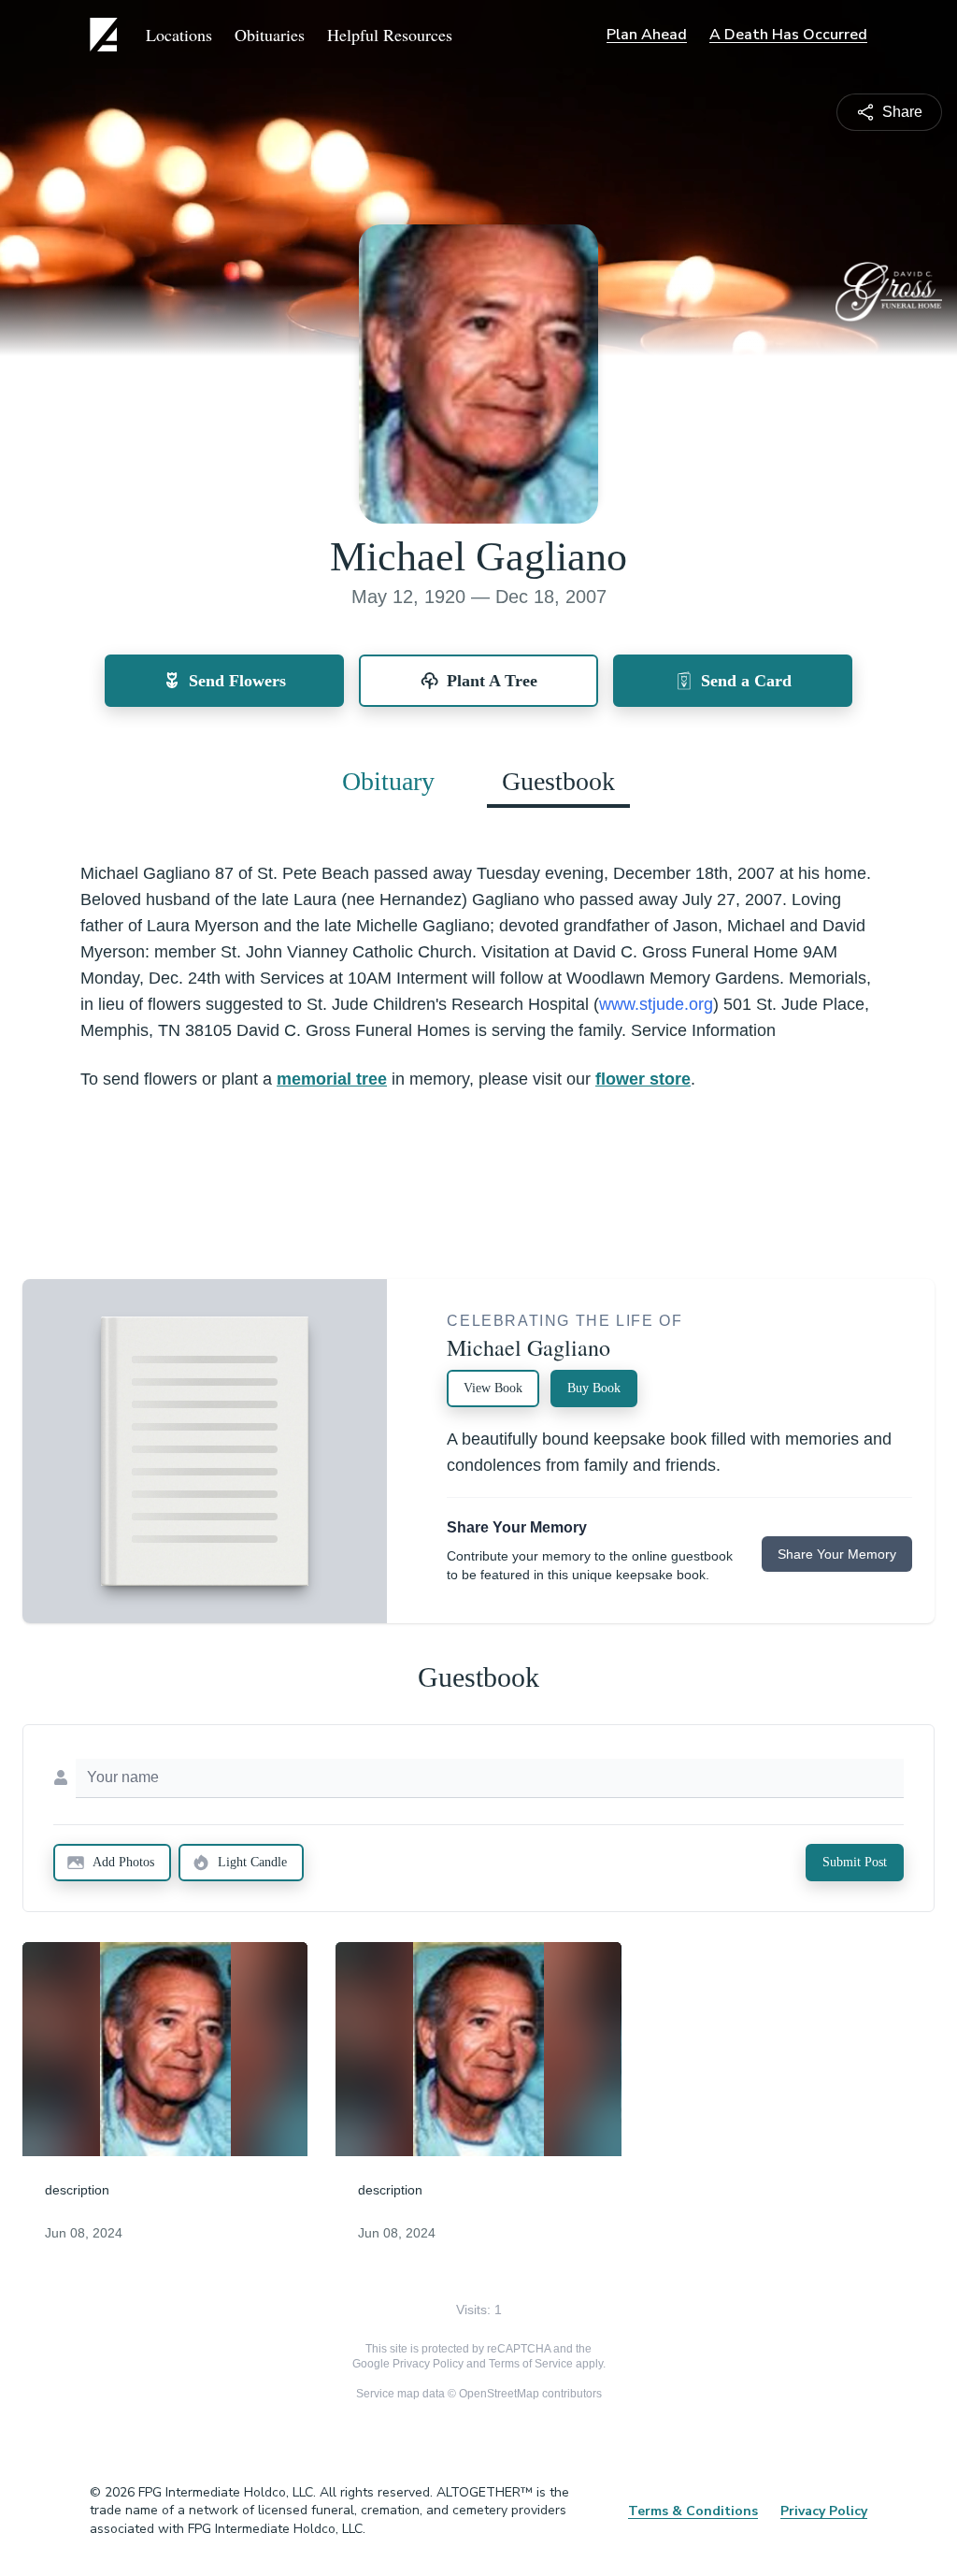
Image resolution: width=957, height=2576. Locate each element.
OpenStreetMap (499, 2394)
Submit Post (855, 1862)
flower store (643, 1079)
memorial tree (332, 1079)
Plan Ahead (647, 35)
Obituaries (270, 35)
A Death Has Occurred (788, 35)
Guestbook (558, 781)
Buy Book (594, 1388)
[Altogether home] (107, 35)
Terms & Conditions (693, 2511)
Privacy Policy (428, 2364)
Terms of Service (531, 2364)
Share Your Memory (837, 1554)
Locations (179, 35)
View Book (493, 1388)
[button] (165, 2049)
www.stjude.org (656, 1004)
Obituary (388, 781)
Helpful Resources (390, 35)
